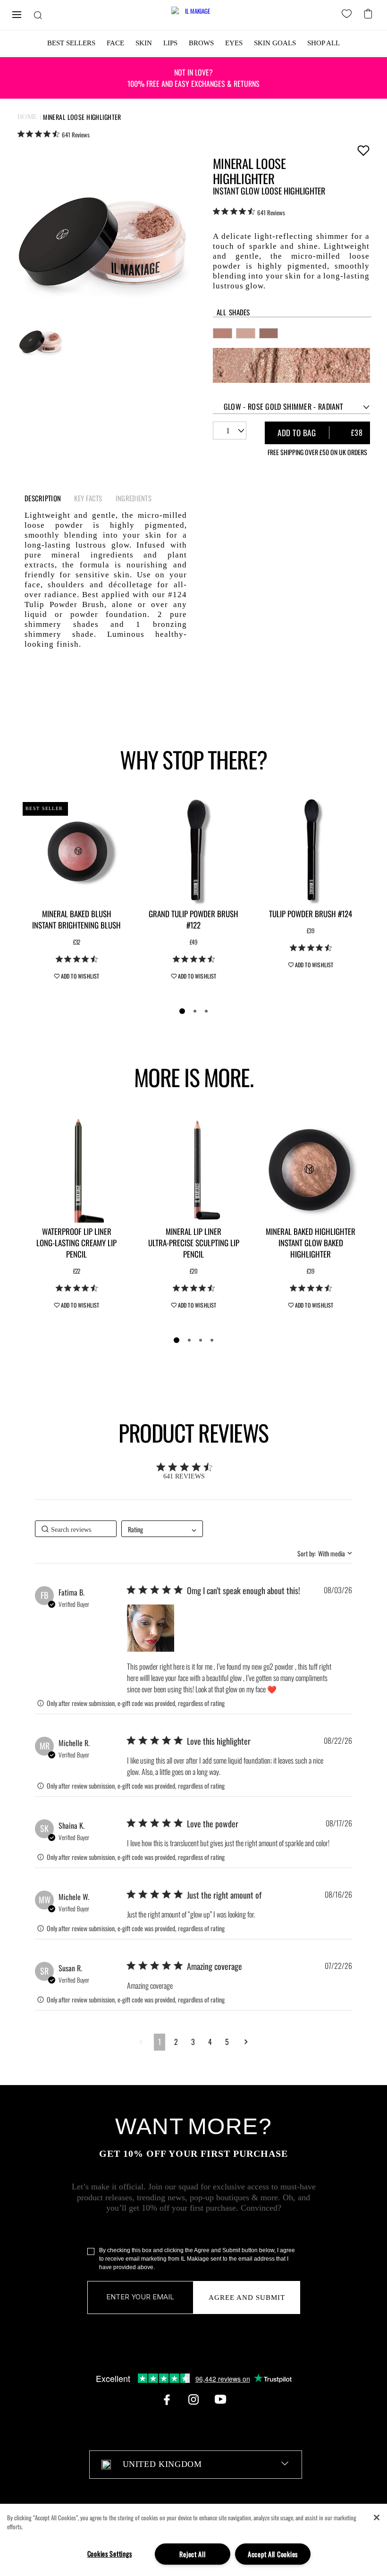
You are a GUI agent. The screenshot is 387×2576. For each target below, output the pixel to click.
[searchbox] (76, 1529)
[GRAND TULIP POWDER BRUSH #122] (193, 851)
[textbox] (196, 2465)
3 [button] (193, 2042)
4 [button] (210, 2042)
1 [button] (160, 2042)
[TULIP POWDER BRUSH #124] (311, 851)
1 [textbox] (228, 431)
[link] (54, 134)
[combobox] (292, 407)
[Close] (377, 2517)
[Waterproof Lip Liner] (76, 1169)
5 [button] (227, 2042)
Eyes (234, 43)
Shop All (324, 43)
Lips (170, 43)
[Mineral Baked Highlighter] (311, 1169)
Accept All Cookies (273, 2554)
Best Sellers (71, 43)
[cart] (369, 13)
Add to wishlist (363, 150)
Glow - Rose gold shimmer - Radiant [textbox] (283, 406)
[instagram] (193, 2399)
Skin (144, 43)
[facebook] (167, 2399)
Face (115, 43)
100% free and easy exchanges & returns (193, 78)
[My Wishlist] (348, 15)
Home (28, 117)
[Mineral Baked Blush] (76, 851)
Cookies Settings (110, 2554)
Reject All (192, 2554)
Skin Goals (275, 43)
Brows (201, 43)
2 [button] (176, 2042)
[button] (151, 1628)
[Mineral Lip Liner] (193, 1169)
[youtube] (220, 2399)
